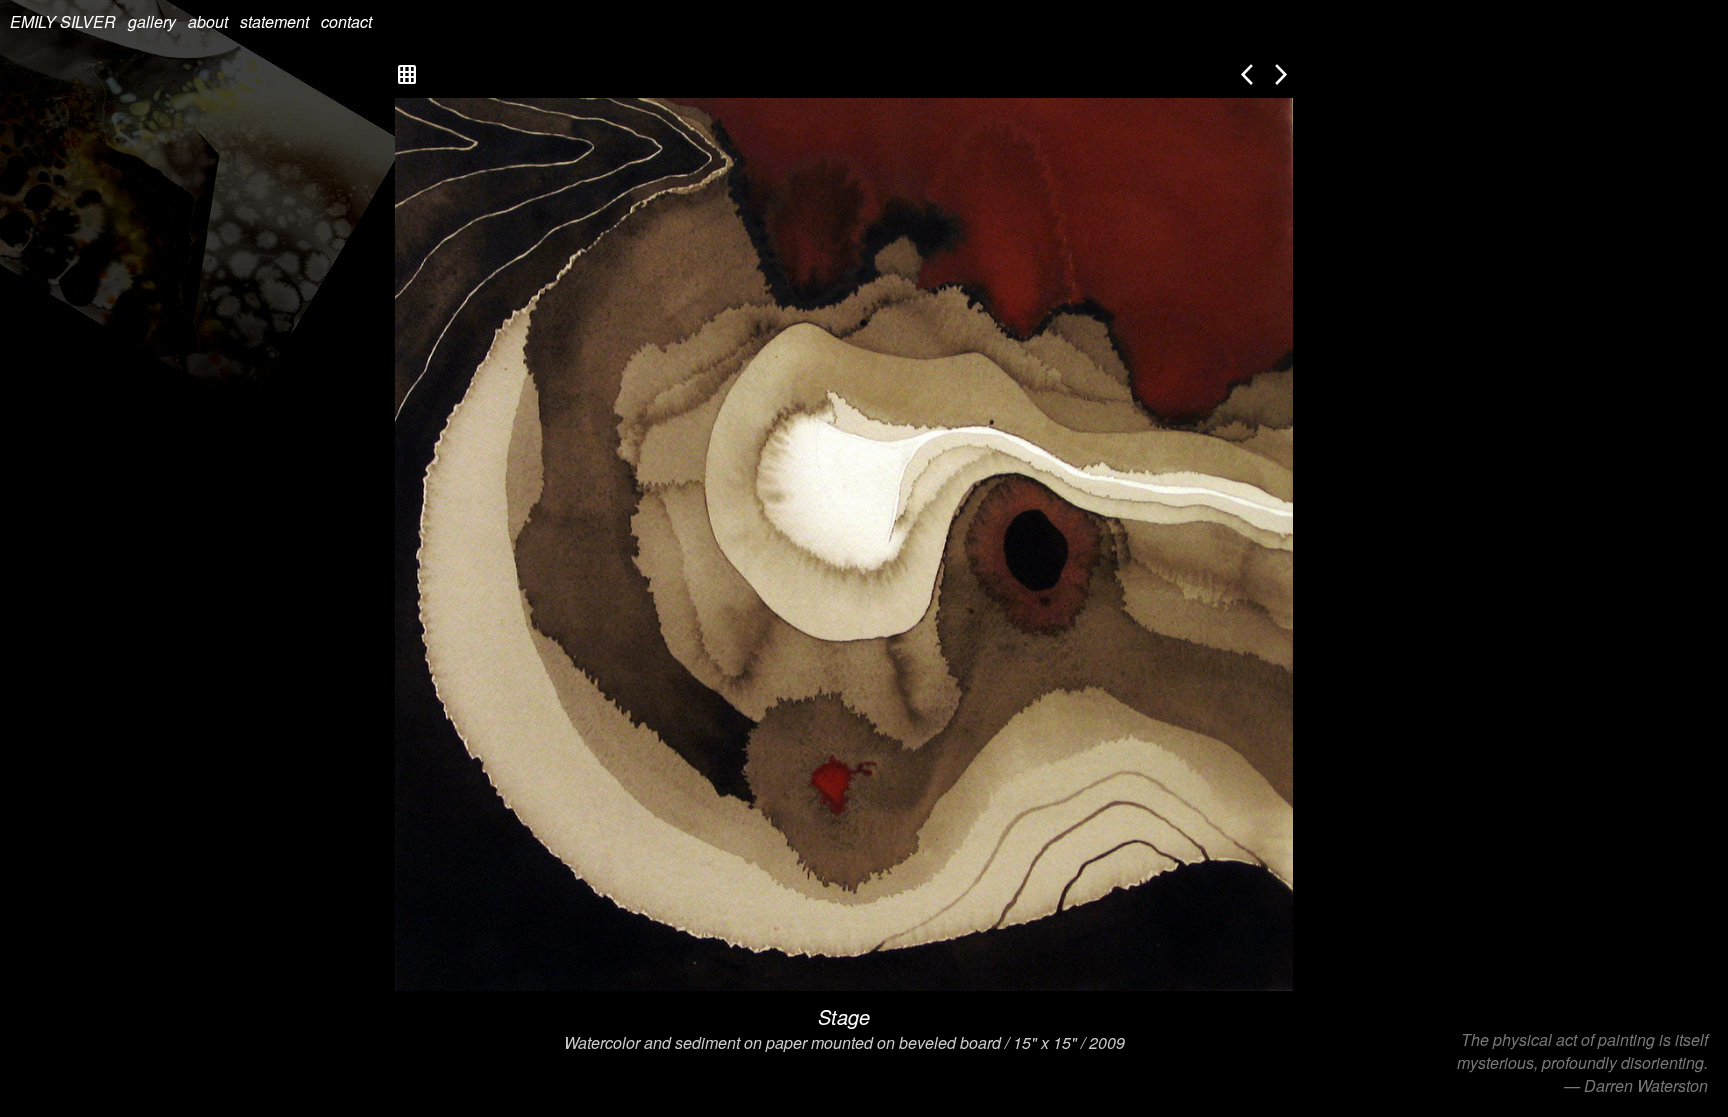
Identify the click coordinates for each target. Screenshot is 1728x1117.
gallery (152, 21)
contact (346, 21)
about (208, 21)
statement (274, 21)
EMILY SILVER (63, 21)
